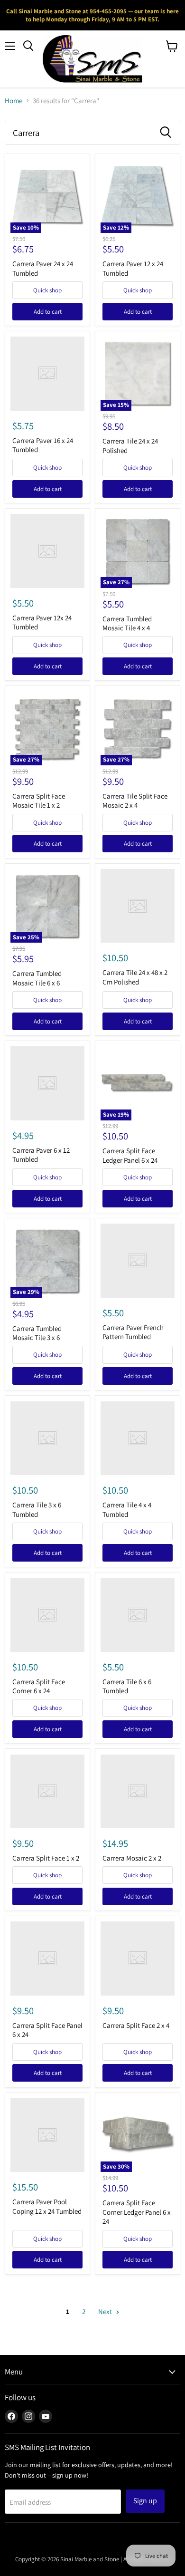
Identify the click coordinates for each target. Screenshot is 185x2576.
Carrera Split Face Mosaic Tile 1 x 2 (39, 801)
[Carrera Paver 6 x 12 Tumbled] (47, 1083)
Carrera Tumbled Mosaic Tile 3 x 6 (37, 1333)
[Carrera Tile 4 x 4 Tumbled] (138, 1438)
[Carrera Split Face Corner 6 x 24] (47, 1615)
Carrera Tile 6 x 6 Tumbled (127, 1686)
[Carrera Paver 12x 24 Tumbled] (47, 551)
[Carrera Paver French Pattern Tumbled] (138, 1261)
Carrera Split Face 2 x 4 (136, 2025)
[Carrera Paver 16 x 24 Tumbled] (47, 374)
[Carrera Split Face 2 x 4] (138, 1959)
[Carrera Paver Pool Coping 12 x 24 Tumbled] (47, 2135)
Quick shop (47, 290)
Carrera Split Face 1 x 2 (46, 1858)
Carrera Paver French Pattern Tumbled (133, 1332)
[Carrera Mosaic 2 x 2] (138, 1792)
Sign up (145, 2501)
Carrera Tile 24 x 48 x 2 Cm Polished (135, 977)
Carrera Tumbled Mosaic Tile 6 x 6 (37, 978)
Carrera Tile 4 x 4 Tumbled (127, 1510)
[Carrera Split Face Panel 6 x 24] (47, 1959)
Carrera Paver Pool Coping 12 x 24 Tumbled (47, 2206)
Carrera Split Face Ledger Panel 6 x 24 (130, 1155)
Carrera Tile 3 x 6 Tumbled (37, 1510)
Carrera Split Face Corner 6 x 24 (39, 1686)
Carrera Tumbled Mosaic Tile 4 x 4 (127, 623)
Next (106, 2311)
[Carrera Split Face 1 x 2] (47, 1792)
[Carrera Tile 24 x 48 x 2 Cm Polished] (138, 906)
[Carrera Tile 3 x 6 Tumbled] (47, 1438)
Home (14, 101)
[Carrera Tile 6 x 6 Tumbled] (138, 1615)
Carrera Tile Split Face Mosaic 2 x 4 (135, 801)
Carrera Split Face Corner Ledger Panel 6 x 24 (137, 2212)
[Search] (166, 133)
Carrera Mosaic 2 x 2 (132, 1858)
